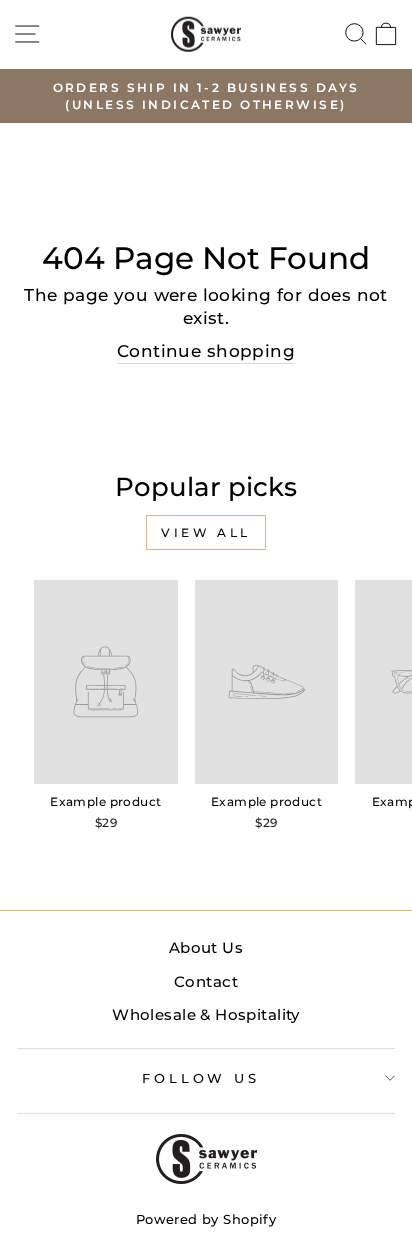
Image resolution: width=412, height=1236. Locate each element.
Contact (206, 981)
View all (206, 532)
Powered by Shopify (206, 1219)
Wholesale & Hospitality (206, 1014)
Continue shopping (206, 351)
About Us (206, 947)
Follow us (201, 1078)
